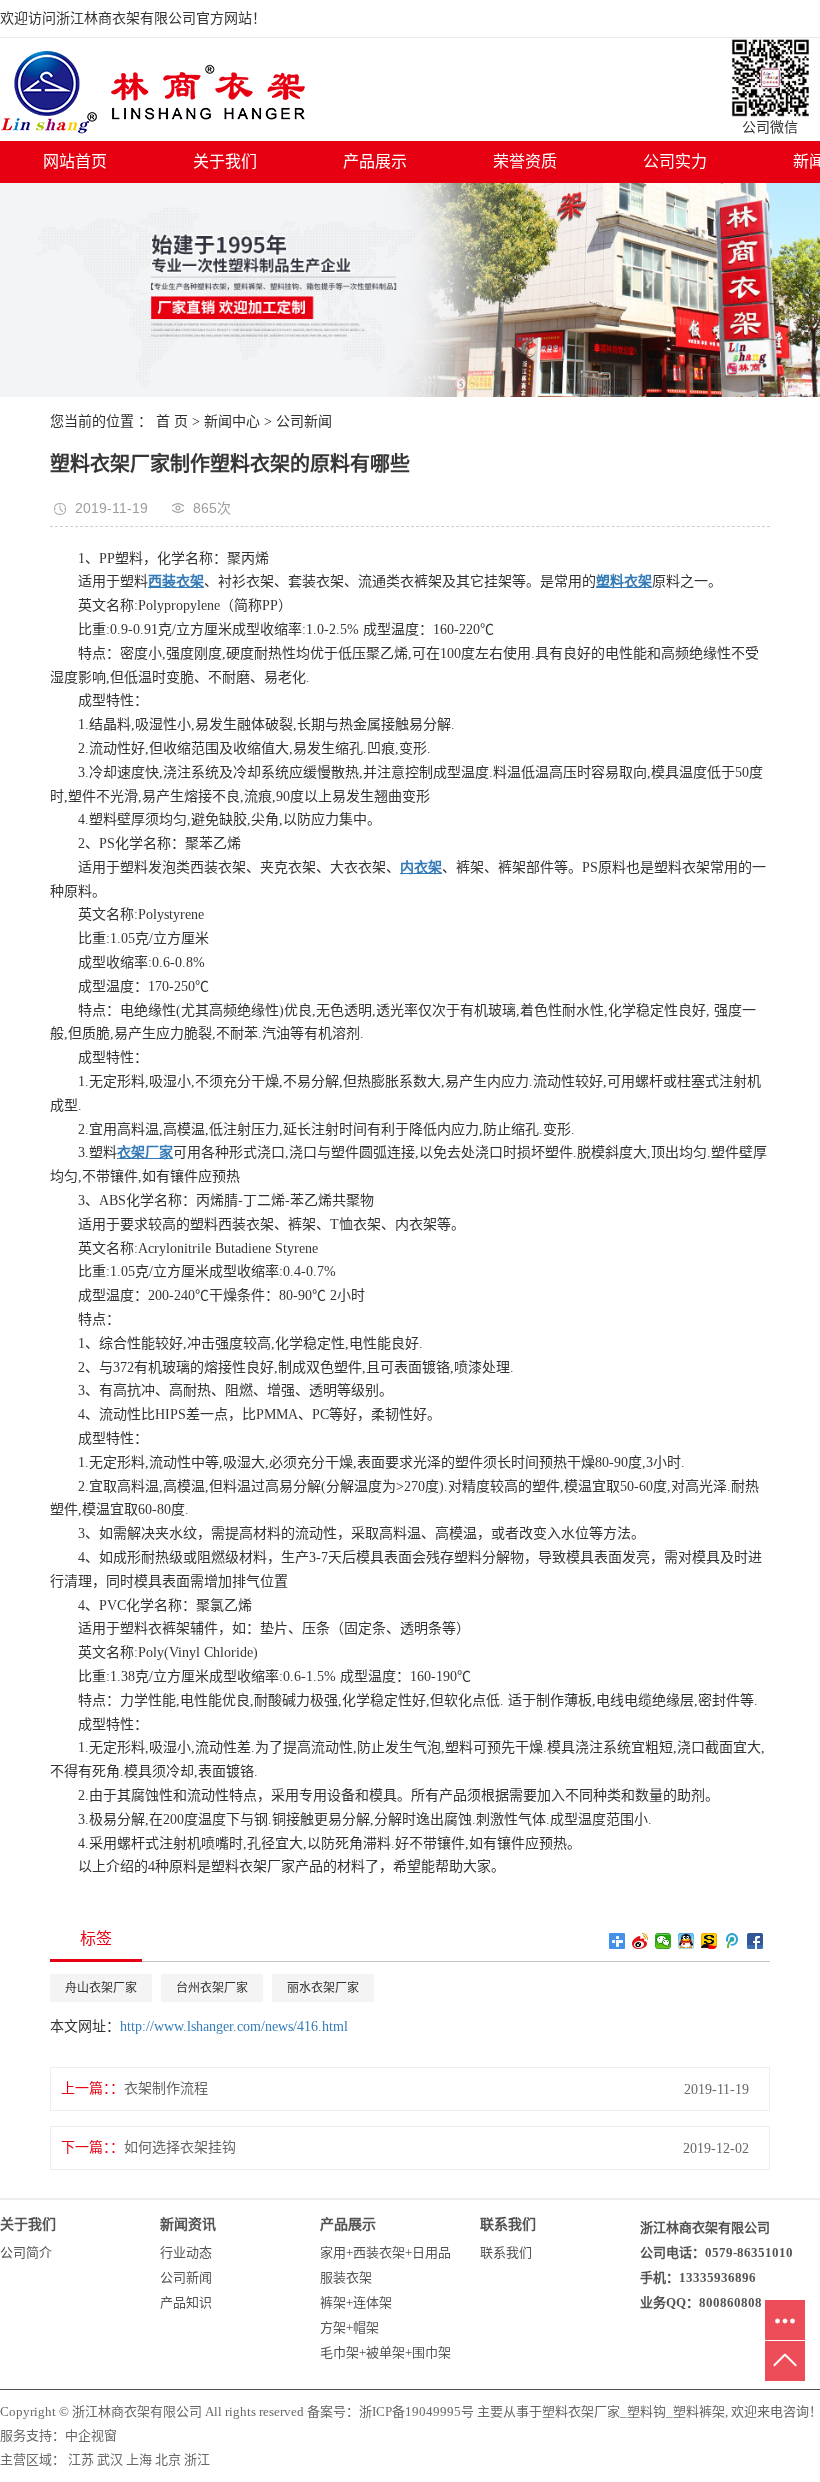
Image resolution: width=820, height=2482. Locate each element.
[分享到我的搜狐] (709, 1941)
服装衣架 (346, 2277)
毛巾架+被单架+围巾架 (385, 2352)
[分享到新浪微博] (640, 1941)
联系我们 (506, 2252)
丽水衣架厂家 (323, 1988)
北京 (168, 2459)
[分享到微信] (663, 1941)
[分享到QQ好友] (686, 1941)
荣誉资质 (525, 161)
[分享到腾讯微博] (732, 1941)
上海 (139, 2459)
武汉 (110, 2459)
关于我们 (225, 161)
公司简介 (26, 2252)
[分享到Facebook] (755, 1941)
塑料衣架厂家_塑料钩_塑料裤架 (633, 2411)
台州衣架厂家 (212, 1988)
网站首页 (75, 161)
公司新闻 (304, 421)
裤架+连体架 (356, 2302)
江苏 (81, 2459)
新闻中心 (232, 421)
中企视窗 (91, 2435)
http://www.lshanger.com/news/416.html (234, 2026)
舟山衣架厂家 (101, 1988)
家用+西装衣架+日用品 (385, 2252)
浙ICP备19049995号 (416, 2411)
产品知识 (186, 2302)
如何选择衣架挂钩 (180, 2147)
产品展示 (375, 161)
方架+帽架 (349, 2327)
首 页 (172, 421)
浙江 (197, 2459)
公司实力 (675, 161)
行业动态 (186, 2252)
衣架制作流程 (166, 2088)
